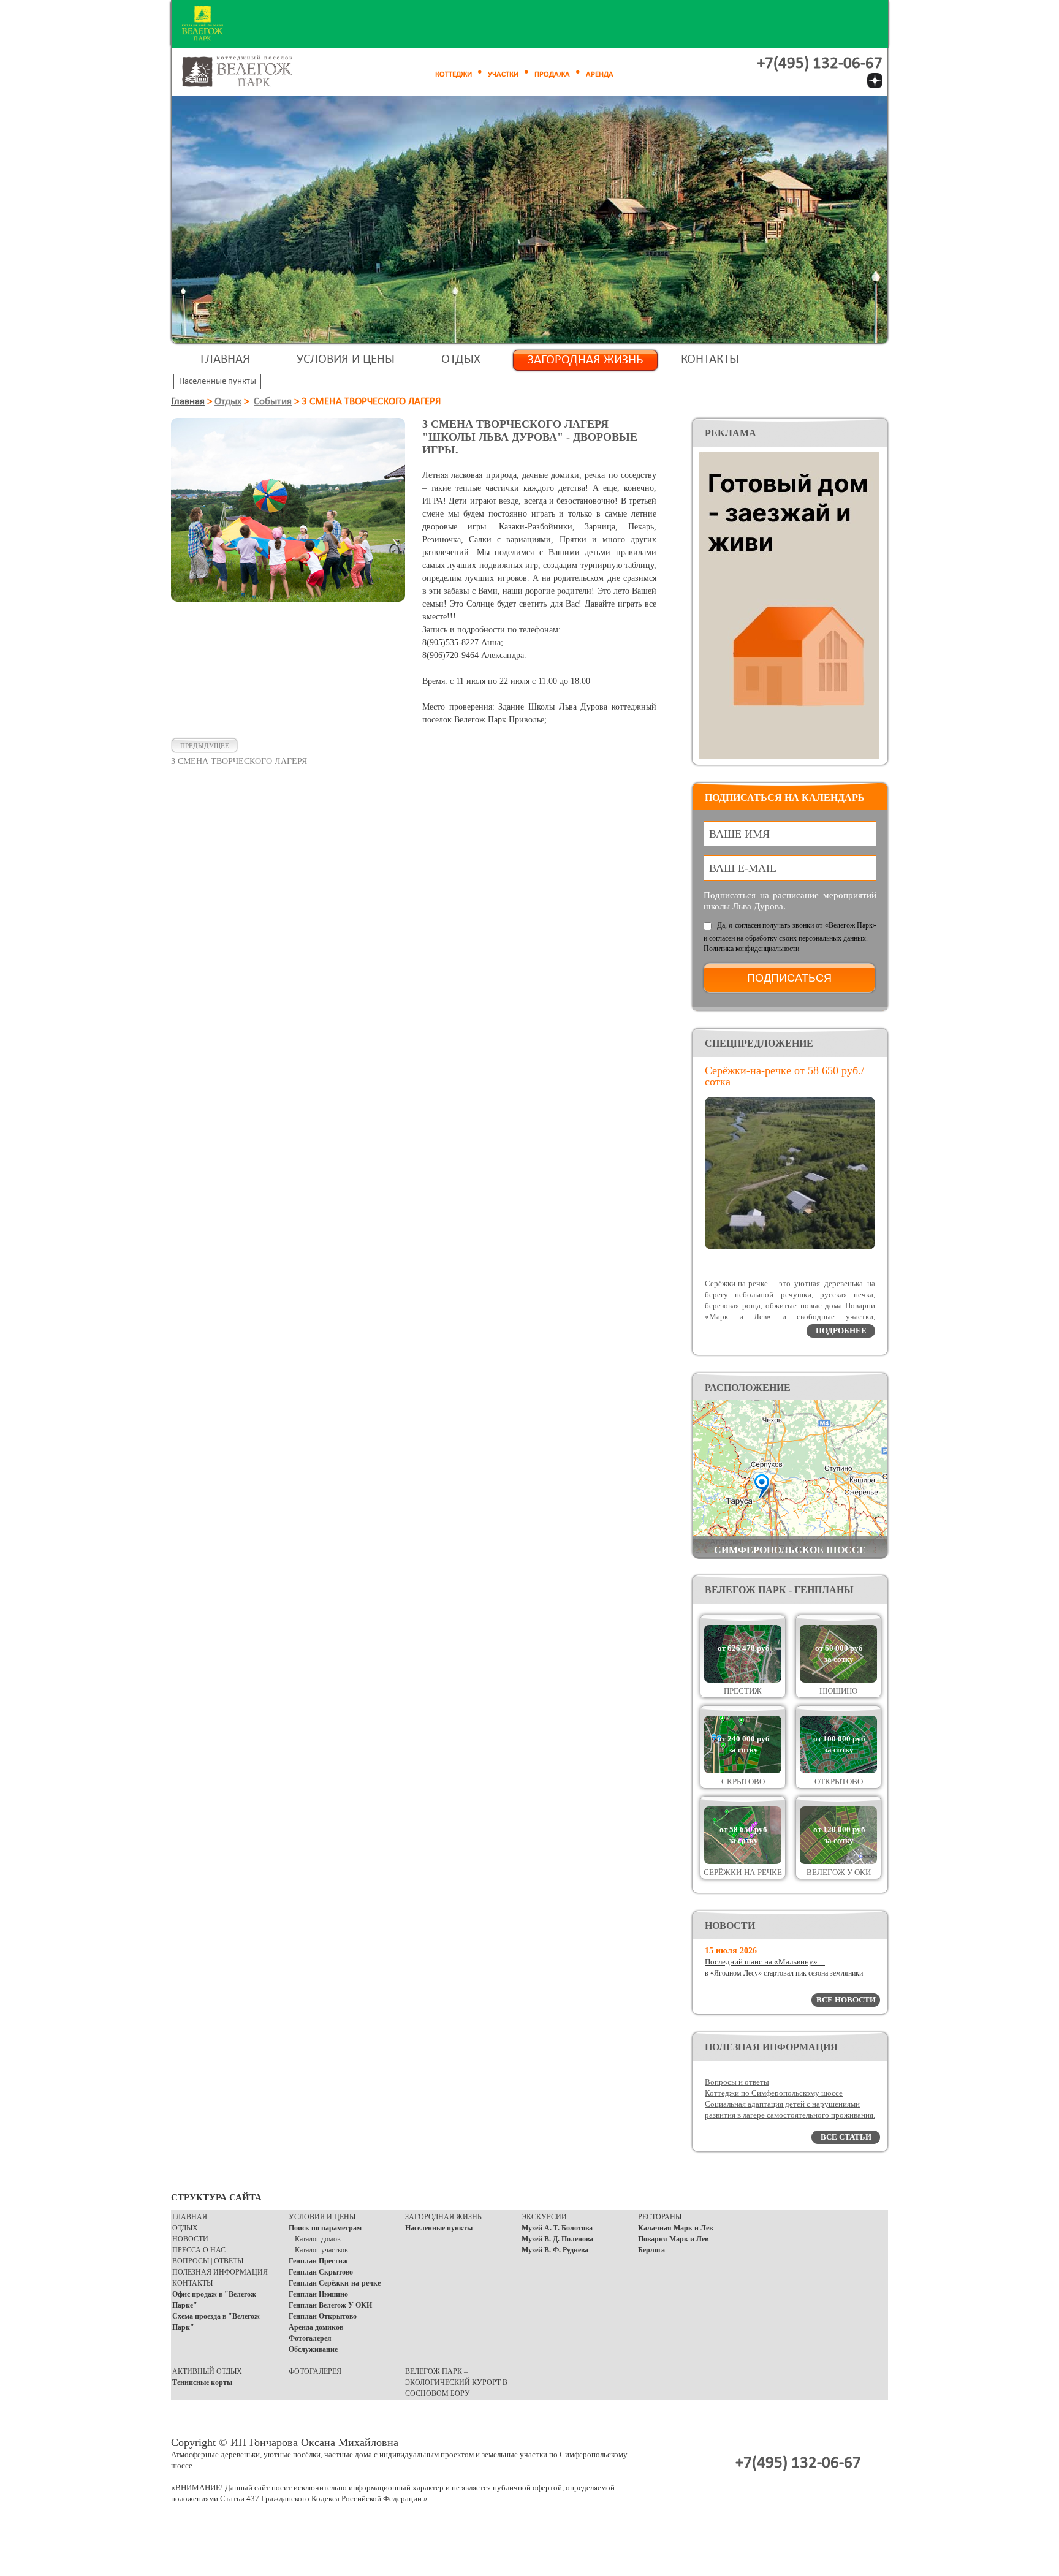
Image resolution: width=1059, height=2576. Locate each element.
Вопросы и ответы (737, 2082)
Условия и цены (346, 359)
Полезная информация (220, 2272)
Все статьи (846, 2137)
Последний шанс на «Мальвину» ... (765, 1962)
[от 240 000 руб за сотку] (743, 1771)
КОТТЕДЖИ (454, 74)
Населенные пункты (439, 2228)
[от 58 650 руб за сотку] (743, 1861)
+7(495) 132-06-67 (820, 64)
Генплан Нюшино (318, 2294)
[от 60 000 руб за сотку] (838, 1680)
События (273, 402)
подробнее (841, 1331)
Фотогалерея (310, 2338)
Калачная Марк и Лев (675, 2228)
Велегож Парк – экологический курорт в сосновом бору (456, 2382)
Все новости (846, 2000)
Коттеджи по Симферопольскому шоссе (774, 2093)
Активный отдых (207, 2371)
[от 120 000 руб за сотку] (838, 1861)
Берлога (651, 2250)
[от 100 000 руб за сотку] (838, 1771)
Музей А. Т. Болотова (557, 2228)
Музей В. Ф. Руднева (555, 2250)
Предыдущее (205, 746)
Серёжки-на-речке (743, 1872)
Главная (225, 359)
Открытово (839, 1782)
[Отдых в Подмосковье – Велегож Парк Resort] (251, 72)
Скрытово (743, 1782)
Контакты (710, 359)
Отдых (461, 359)
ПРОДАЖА (552, 74)
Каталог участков (321, 2250)
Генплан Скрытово (321, 2272)
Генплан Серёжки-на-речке (335, 2283)
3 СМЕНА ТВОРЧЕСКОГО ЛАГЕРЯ (239, 761)
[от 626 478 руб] (743, 1680)
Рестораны (660, 2217)
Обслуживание (313, 2349)
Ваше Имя (739, 834)
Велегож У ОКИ (839, 1872)
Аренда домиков (316, 2327)
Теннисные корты (202, 2382)
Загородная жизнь (585, 360)
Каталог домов (318, 2239)
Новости (190, 2239)
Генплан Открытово (323, 2316)
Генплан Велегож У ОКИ (330, 2305)
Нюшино (838, 1691)
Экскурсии (544, 2217)
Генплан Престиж (318, 2261)
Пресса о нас (199, 2250)
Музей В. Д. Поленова (557, 2239)
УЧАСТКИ (503, 74)
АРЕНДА (600, 74)
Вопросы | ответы (208, 2261)
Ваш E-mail (743, 868)
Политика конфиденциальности (751, 949)
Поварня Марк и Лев (673, 2239)
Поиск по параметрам (325, 2228)
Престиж (743, 1691)
